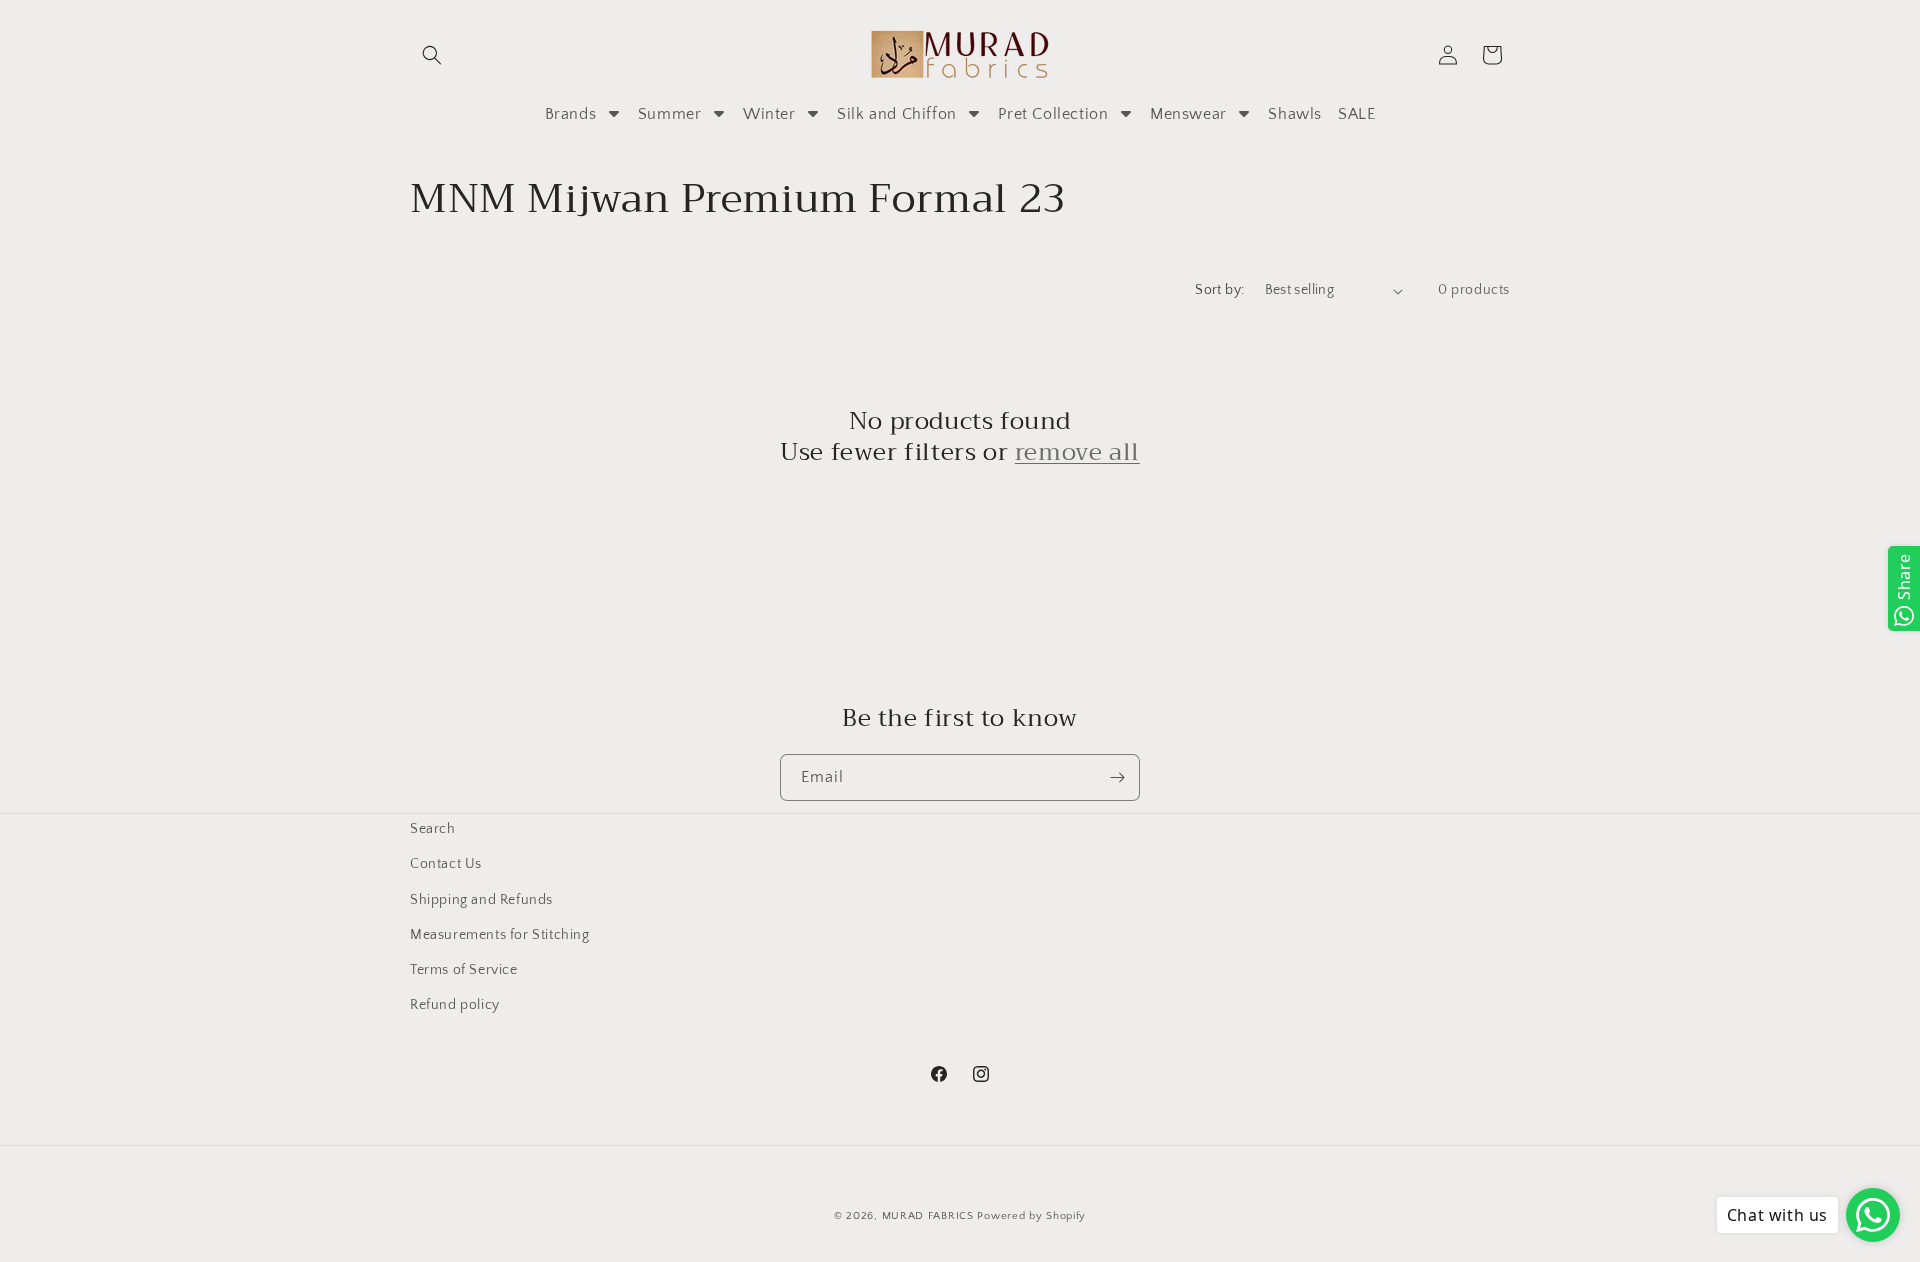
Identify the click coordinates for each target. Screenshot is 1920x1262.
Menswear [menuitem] (1188, 114)
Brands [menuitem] (571, 114)
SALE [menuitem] (1356, 114)
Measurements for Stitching (500, 934)
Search (433, 829)
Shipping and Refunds (481, 899)
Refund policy (455, 1005)
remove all (1077, 452)
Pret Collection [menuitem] (1053, 114)
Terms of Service (464, 970)
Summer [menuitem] (670, 114)
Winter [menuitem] (769, 114)
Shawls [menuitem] (1295, 114)
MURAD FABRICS (928, 1216)
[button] (432, 55)
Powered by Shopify (1031, 1216)
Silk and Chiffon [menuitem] (897, 114)
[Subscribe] (1117, 777)
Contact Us (446, 864)
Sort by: (1219, 290)
